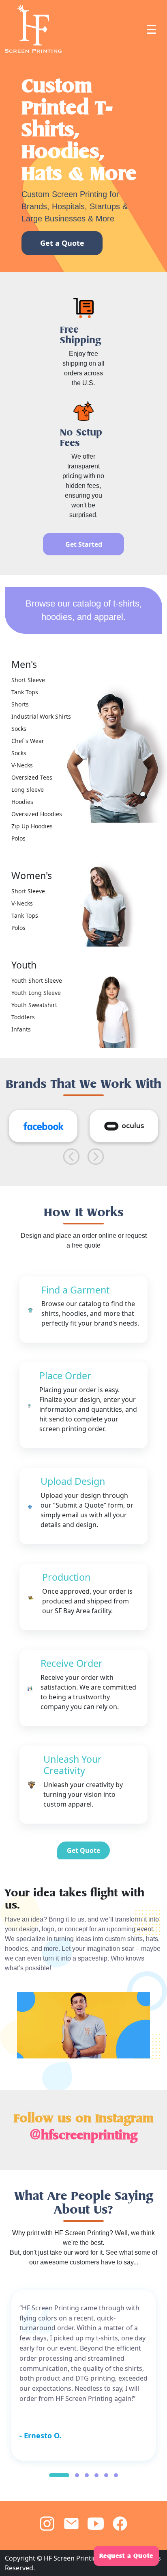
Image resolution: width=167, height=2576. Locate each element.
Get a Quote (62, 243)
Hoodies (22, 802)
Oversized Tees (32, 777)
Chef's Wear (28, 741)
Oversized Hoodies (37, 814)
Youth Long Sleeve (36, 993)
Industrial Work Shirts (41, 716)
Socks (19, 729)
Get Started (84, 544)
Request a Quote (126, 2556)
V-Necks (22, 765)
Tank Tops (25, 692)
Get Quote (83, 1850)
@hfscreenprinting (83, 2135)
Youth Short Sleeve (37, 980)
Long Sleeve (28, 790)
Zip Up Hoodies (32, 826)
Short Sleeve (28, 680)
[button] (59, 2475)
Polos (18, 838)
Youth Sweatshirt (34, 1005)
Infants (21, 1029)
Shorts (20, 704)
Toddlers (23, 1017)
